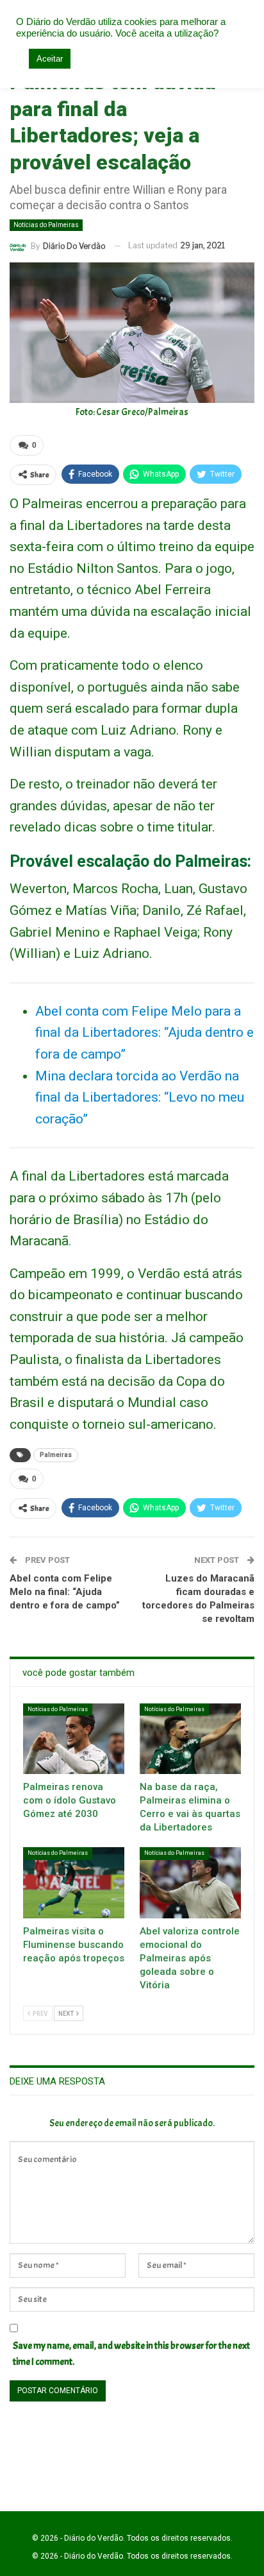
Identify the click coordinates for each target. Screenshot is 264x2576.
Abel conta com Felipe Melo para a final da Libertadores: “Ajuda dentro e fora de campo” (144, 1033)
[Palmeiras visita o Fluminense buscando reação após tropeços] (74, 1883)
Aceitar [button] (50, 59)
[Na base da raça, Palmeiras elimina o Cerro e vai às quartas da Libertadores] (190, 1739)
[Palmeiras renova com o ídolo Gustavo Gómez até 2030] (74, 1739)
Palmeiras (56, 1455)
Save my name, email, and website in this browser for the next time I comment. (131, 2354)
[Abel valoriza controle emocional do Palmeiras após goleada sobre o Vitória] (190, 1883)
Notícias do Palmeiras (46, 225)
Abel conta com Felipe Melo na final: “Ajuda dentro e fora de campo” (65, 1592)
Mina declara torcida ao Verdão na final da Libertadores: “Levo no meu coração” (140, 1097)
